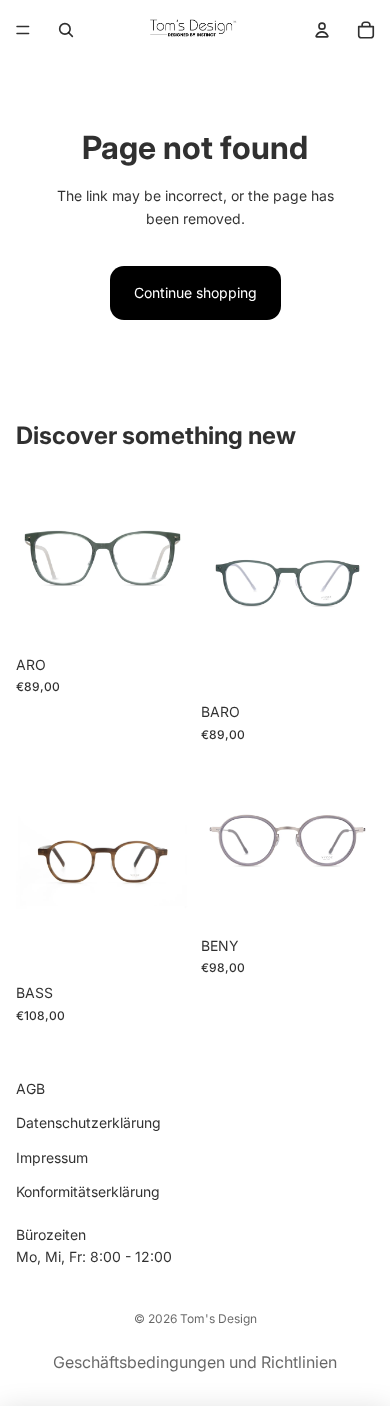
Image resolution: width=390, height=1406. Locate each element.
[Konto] (322, 30)
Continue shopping (195, 292)
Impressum (52, 1157)
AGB (30, 1088)
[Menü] (23, 30)
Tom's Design (218, 1318)
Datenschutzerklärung (88, 1122)
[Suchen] (66, 30)
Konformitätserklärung (88, 1191)
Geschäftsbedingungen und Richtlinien (195, 1362)
